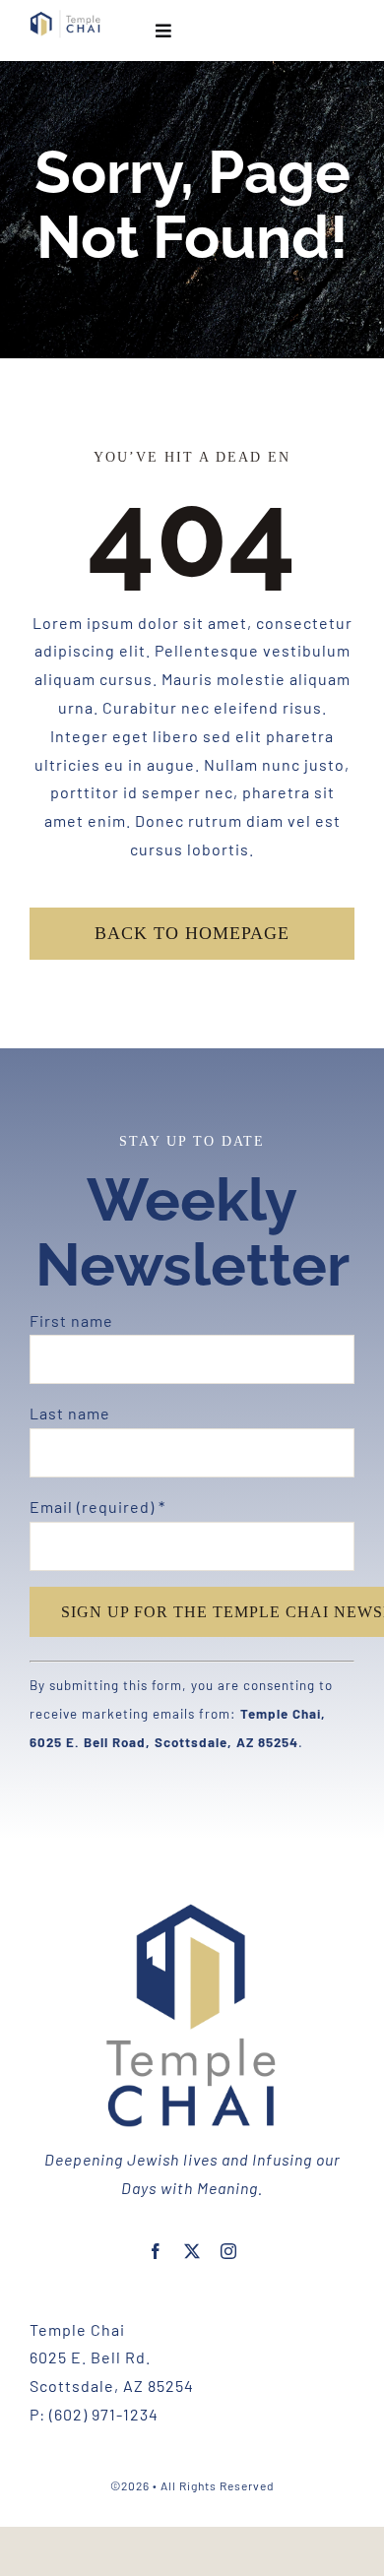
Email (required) (97, 1507)
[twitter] (192, 2251)
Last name (70, 1413)
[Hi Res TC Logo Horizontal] (65, 17)
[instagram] (229, 2251)
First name (71, 1320)
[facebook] (156, 2251)
